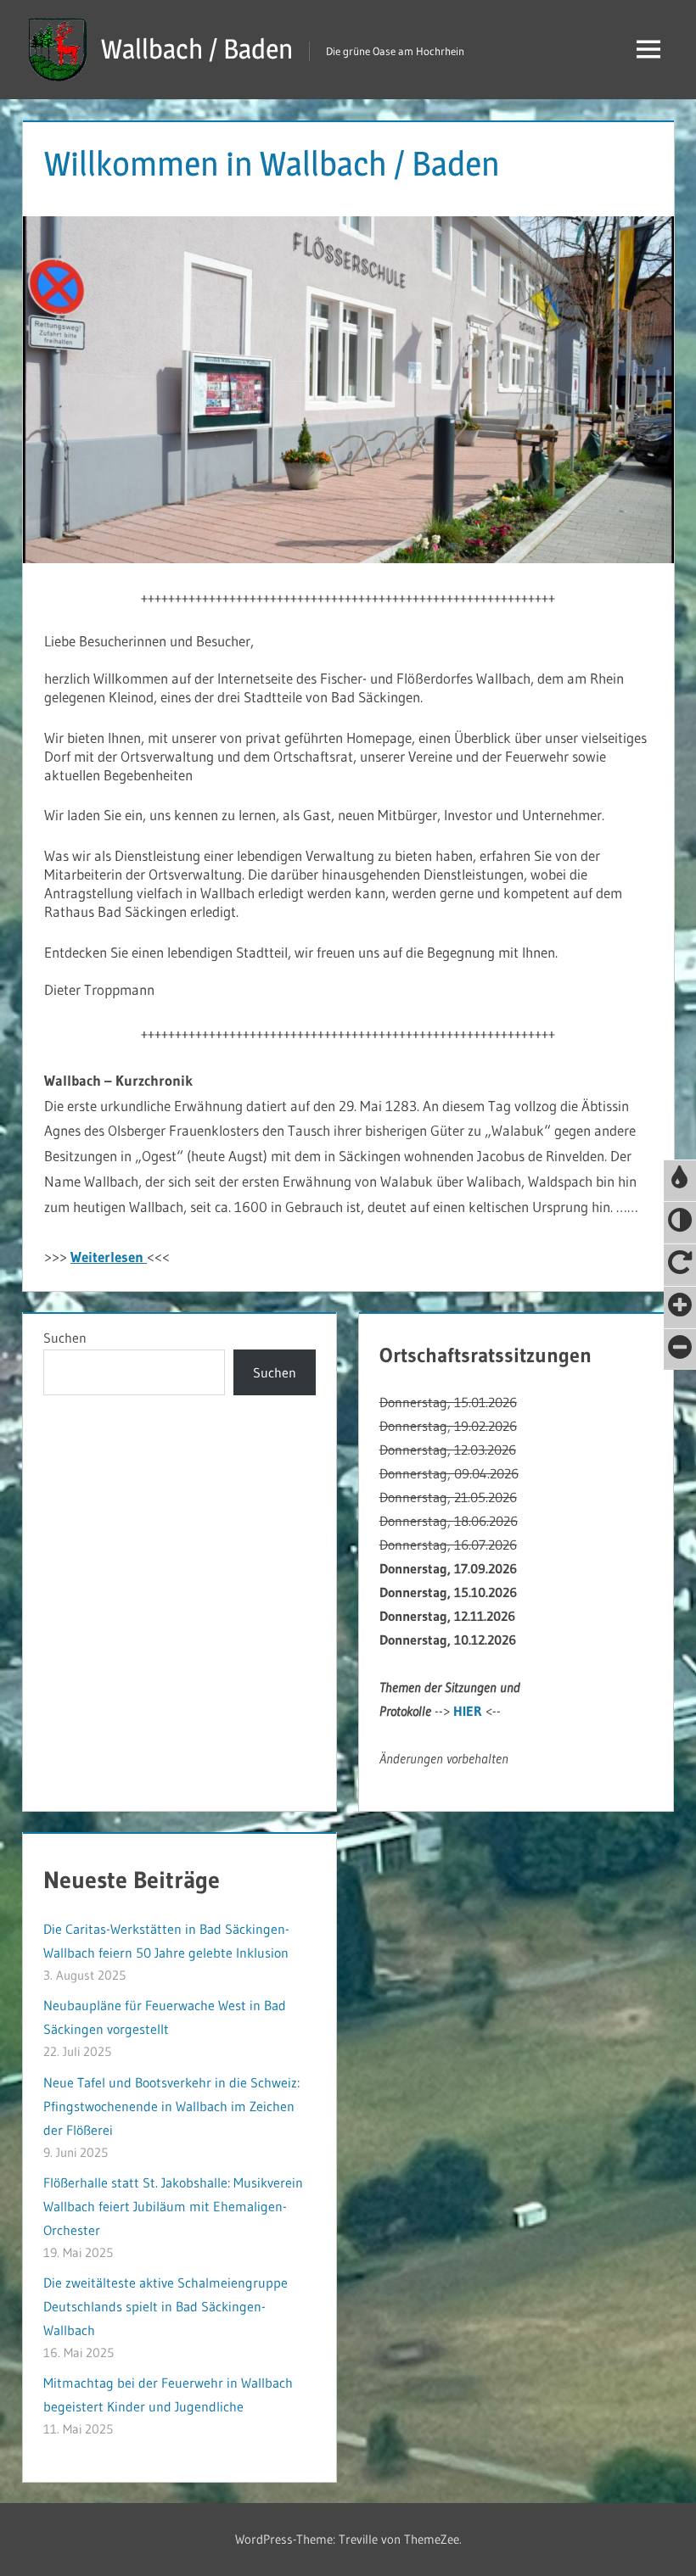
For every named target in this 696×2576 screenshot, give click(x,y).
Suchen (65, 1338)
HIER (468, 1711)
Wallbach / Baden (197, 49)
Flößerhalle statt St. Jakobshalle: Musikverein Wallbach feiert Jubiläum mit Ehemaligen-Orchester (173, 2206)
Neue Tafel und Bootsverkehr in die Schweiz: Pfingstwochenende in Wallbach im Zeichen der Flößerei (171, 2106)
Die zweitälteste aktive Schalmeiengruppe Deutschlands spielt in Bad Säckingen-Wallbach (166, 2306)
